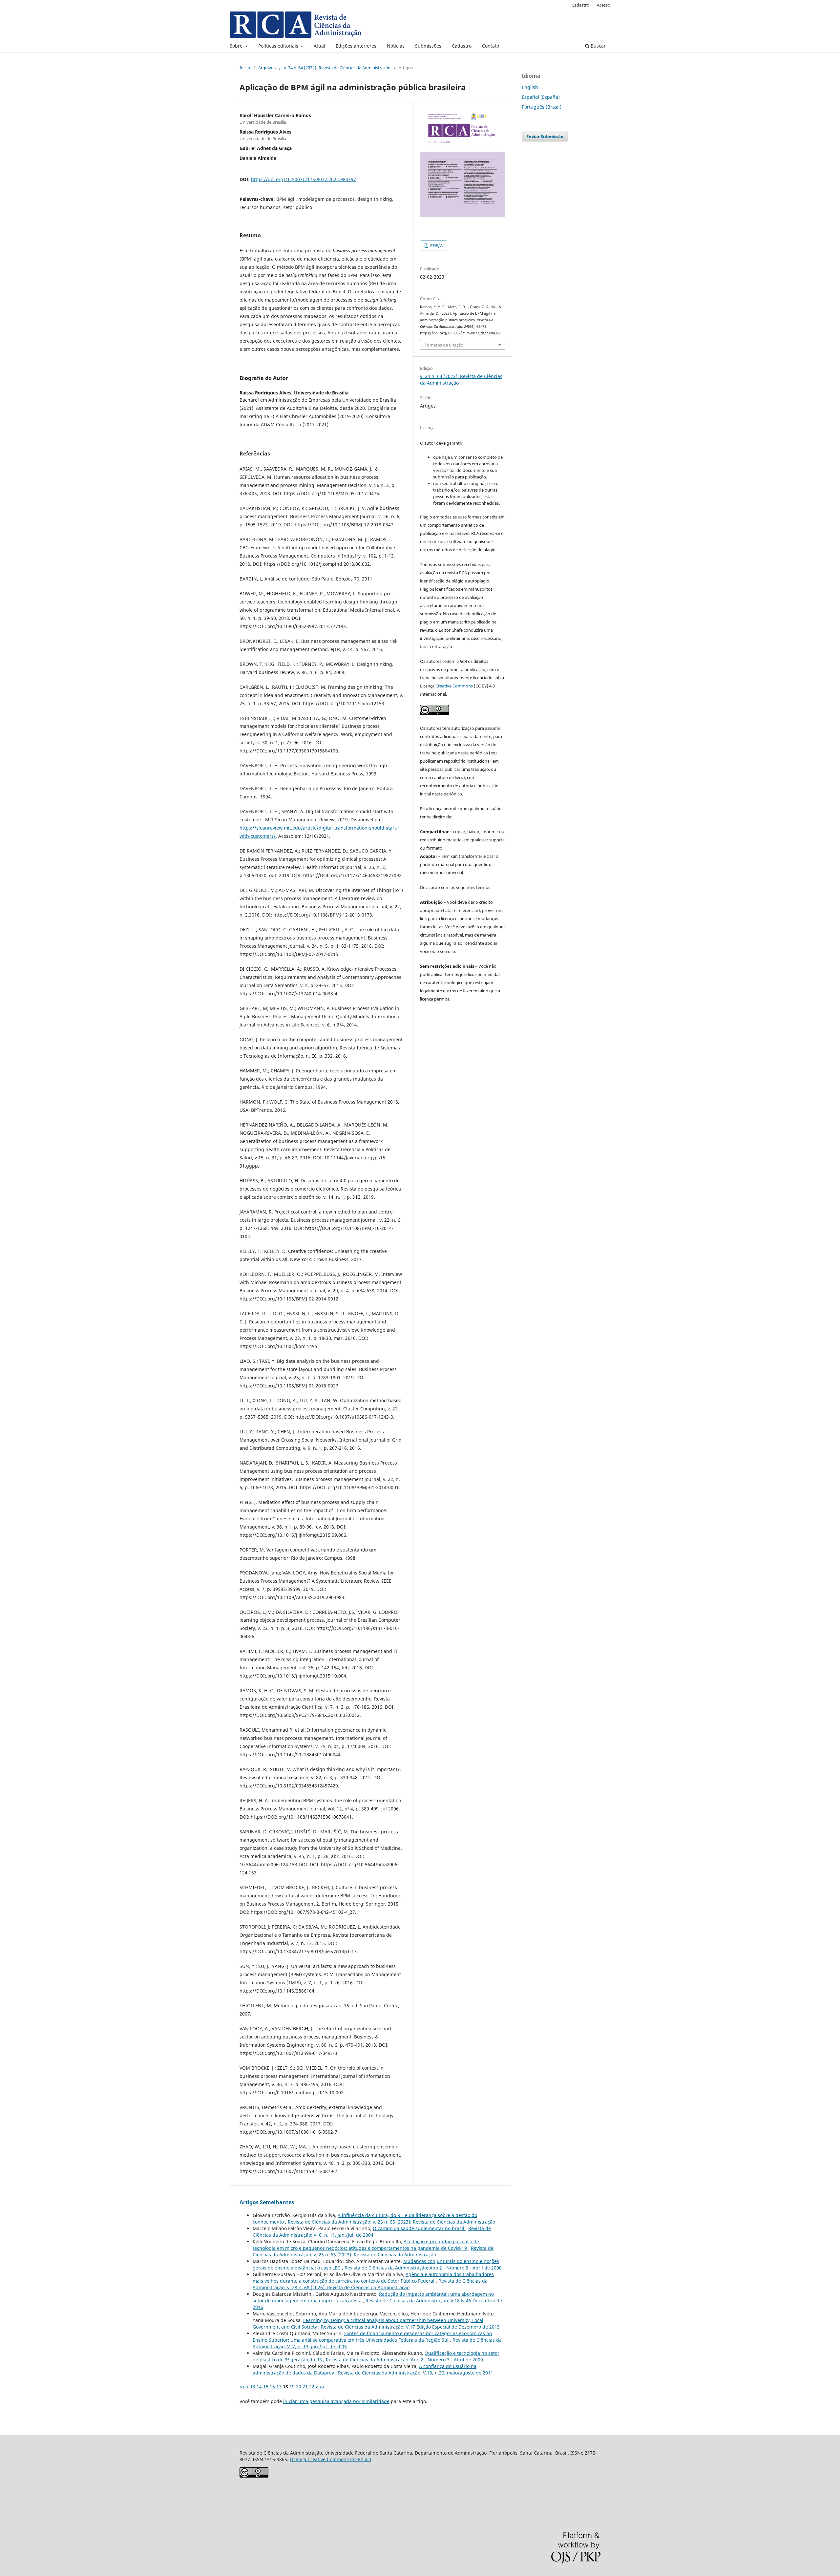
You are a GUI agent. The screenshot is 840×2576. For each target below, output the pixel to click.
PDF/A (436, 245)
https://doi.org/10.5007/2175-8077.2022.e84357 (304, 179)
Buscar (598, 46)
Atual (319, 46)
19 (292, 2386)
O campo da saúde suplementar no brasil (419, 2228)
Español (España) (541, 97)
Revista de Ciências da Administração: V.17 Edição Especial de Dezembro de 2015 (410, 2327)
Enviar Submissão (545, 137)
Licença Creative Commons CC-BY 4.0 (330, 2459)
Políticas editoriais (279, 46)
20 (299, 2386)
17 (279, 2386)
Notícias (396, 46)
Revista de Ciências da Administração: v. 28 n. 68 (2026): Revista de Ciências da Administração (370, 2284)
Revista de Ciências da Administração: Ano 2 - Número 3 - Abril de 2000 (423, 2268)
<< (242, 2386)
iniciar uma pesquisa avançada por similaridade (336, 2401)
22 (312, 2386)
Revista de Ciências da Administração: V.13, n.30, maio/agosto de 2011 (416, 2373)
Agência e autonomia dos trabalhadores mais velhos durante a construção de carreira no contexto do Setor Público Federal (373, 2278)
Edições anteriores (356, 46)
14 (259, 2386)
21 (305, 2386)
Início (245, 68)
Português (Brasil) (542, 107)
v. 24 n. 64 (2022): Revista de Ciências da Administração (337, 68)
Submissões (428, 46)
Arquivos (267, 68)
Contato (491, 46)
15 (266, 2386)
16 (272, 2386)
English (530, 87)
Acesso (604, 5)
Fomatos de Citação (444, 345)
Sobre (237, 46)
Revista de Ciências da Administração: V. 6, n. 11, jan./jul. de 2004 (372, 2232)
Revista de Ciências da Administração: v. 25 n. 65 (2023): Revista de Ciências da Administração (391, 2222)
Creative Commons (454, 686)
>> (322, 2386)
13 (253, 2386)
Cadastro (462, 46)
